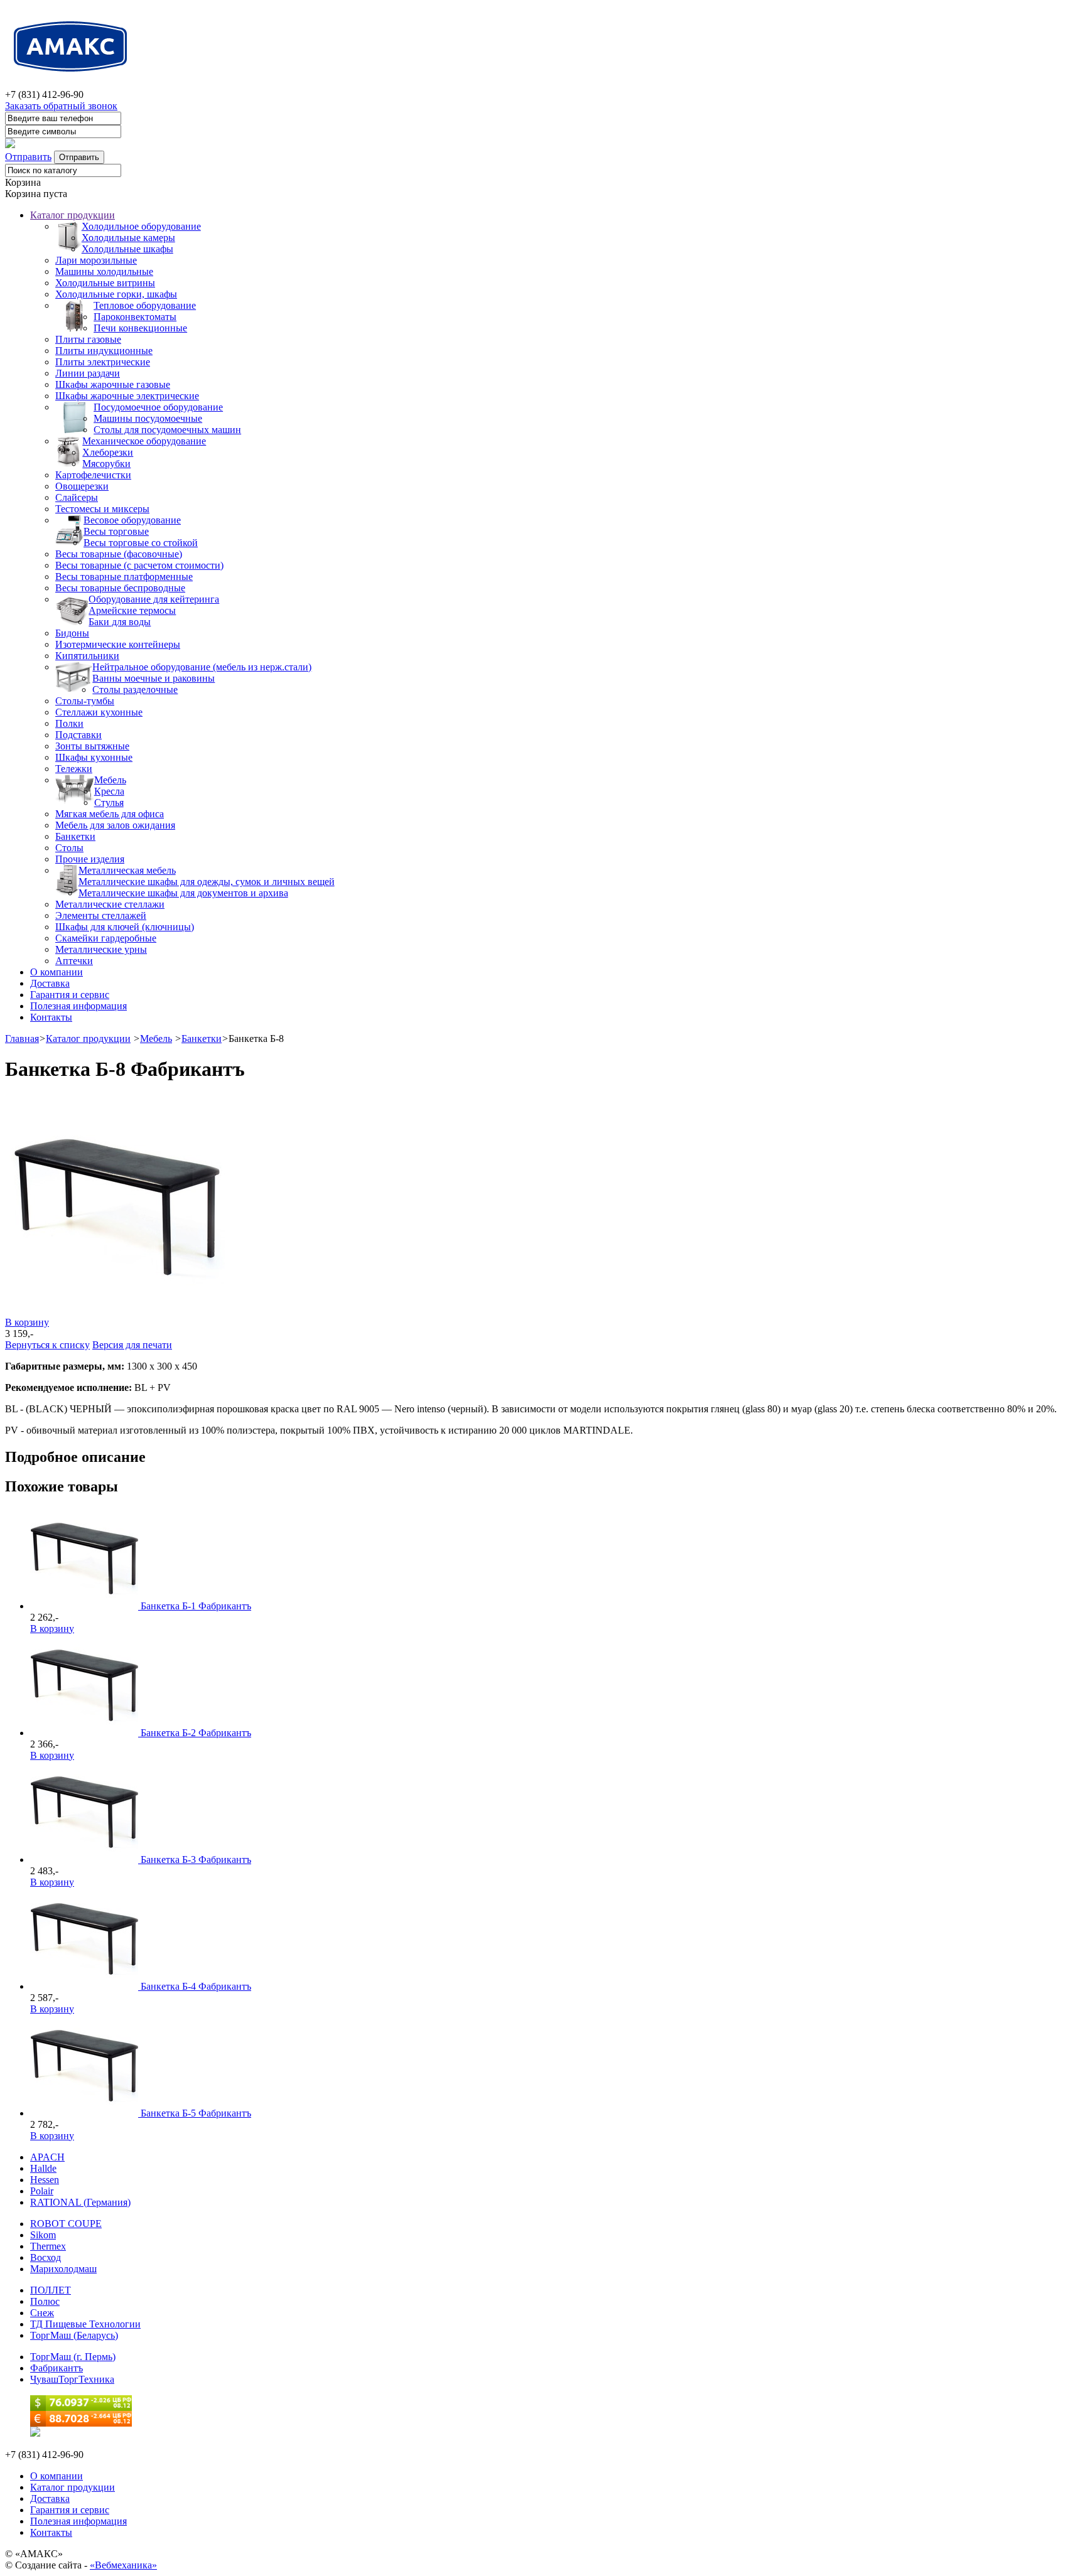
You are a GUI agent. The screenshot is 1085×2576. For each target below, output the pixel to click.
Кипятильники (87, 656)
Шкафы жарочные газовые (113, 384)
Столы (69, 848)
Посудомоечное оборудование (158, 407)
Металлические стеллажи (110, 904)
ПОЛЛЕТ (51, 2290)
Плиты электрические (103, 362)
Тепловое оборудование (145, 305)
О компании (57, 972)
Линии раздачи (88, 373)
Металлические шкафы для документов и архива (183, 893)
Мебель (110, 780)
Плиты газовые (88, 339)
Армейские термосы (132, 610)
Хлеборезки (108, 452)
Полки (69, 723)
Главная (22, 1038)
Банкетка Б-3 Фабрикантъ (196, 1860)
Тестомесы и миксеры (102, 509)
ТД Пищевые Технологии (85, 2324)
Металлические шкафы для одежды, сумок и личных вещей (207, 882)
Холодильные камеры (128, 238)
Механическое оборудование (144, 441)
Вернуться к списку (47, 1345)
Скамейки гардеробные (106, 938)
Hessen (45, 2180)
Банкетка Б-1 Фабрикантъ (196, 1606)
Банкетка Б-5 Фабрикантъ (196, 2113)
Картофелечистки (93, 475)
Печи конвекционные (140, 328)
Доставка (50, 983)
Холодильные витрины (105, 283)
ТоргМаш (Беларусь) (74, 2335)
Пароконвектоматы (135, 317)
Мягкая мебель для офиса (110, 814)
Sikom (43, 2235)
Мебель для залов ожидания (115, 825)
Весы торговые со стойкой (141, 543)
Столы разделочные (135, 690)
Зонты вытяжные (92, 746)
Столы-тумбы (85, 701)
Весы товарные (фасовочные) (119, 554)
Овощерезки (82, 486)
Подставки (78, 735)
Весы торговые (116, 531)
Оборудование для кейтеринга (154, 599)
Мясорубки (106, 464)
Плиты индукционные (104, 351)
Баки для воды (120, 622)
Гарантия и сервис (70, 995)
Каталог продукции (73, 215)
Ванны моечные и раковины (154, 678)
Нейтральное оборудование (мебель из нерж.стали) (202, 667)
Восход (46, 2257)
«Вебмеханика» (123, 2565)
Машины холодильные (104, 271)
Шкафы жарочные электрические (127, 396)
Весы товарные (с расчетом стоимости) (139, 565)
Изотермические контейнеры (118, 644)
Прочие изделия (90, 859)
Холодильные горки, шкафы (116, 294)
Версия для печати (132, 1345)
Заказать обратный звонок (61, 106)
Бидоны (72, 633)
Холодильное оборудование (141, 226)
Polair (42, 2191)
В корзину (27, 1322)
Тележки (74, 769)
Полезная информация (78, 1006)
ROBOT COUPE (66, 2224)
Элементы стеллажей (101, 915)
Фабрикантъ (57, 2368)
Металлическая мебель (127, 870)
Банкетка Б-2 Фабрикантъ (196, 1733)
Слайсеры (77, 497)
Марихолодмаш (63, 2269)
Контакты (51, 1017)
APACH (47, 2157)
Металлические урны (101, 949)
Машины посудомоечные (148, 418)
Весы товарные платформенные (124, 577)
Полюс (45, 2301)
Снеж (42, 2313)
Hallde (43, 2168)
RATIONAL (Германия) (80, 2202)
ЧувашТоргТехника (72, 2379)
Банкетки (75, 836)
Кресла (109, 791)
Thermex (48, 2246)
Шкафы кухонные (94, 757)
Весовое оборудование (132, 520)
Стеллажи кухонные (99, 712)
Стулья (109, 802)
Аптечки (74, 961)
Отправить (28, 157)
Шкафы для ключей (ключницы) (125, 927)
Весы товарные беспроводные (120, 588)
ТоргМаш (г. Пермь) (73, 2357)
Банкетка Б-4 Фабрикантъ (196, 1986)
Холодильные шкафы (127, 249)
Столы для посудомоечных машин (167, 430)
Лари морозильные (96, 260)
